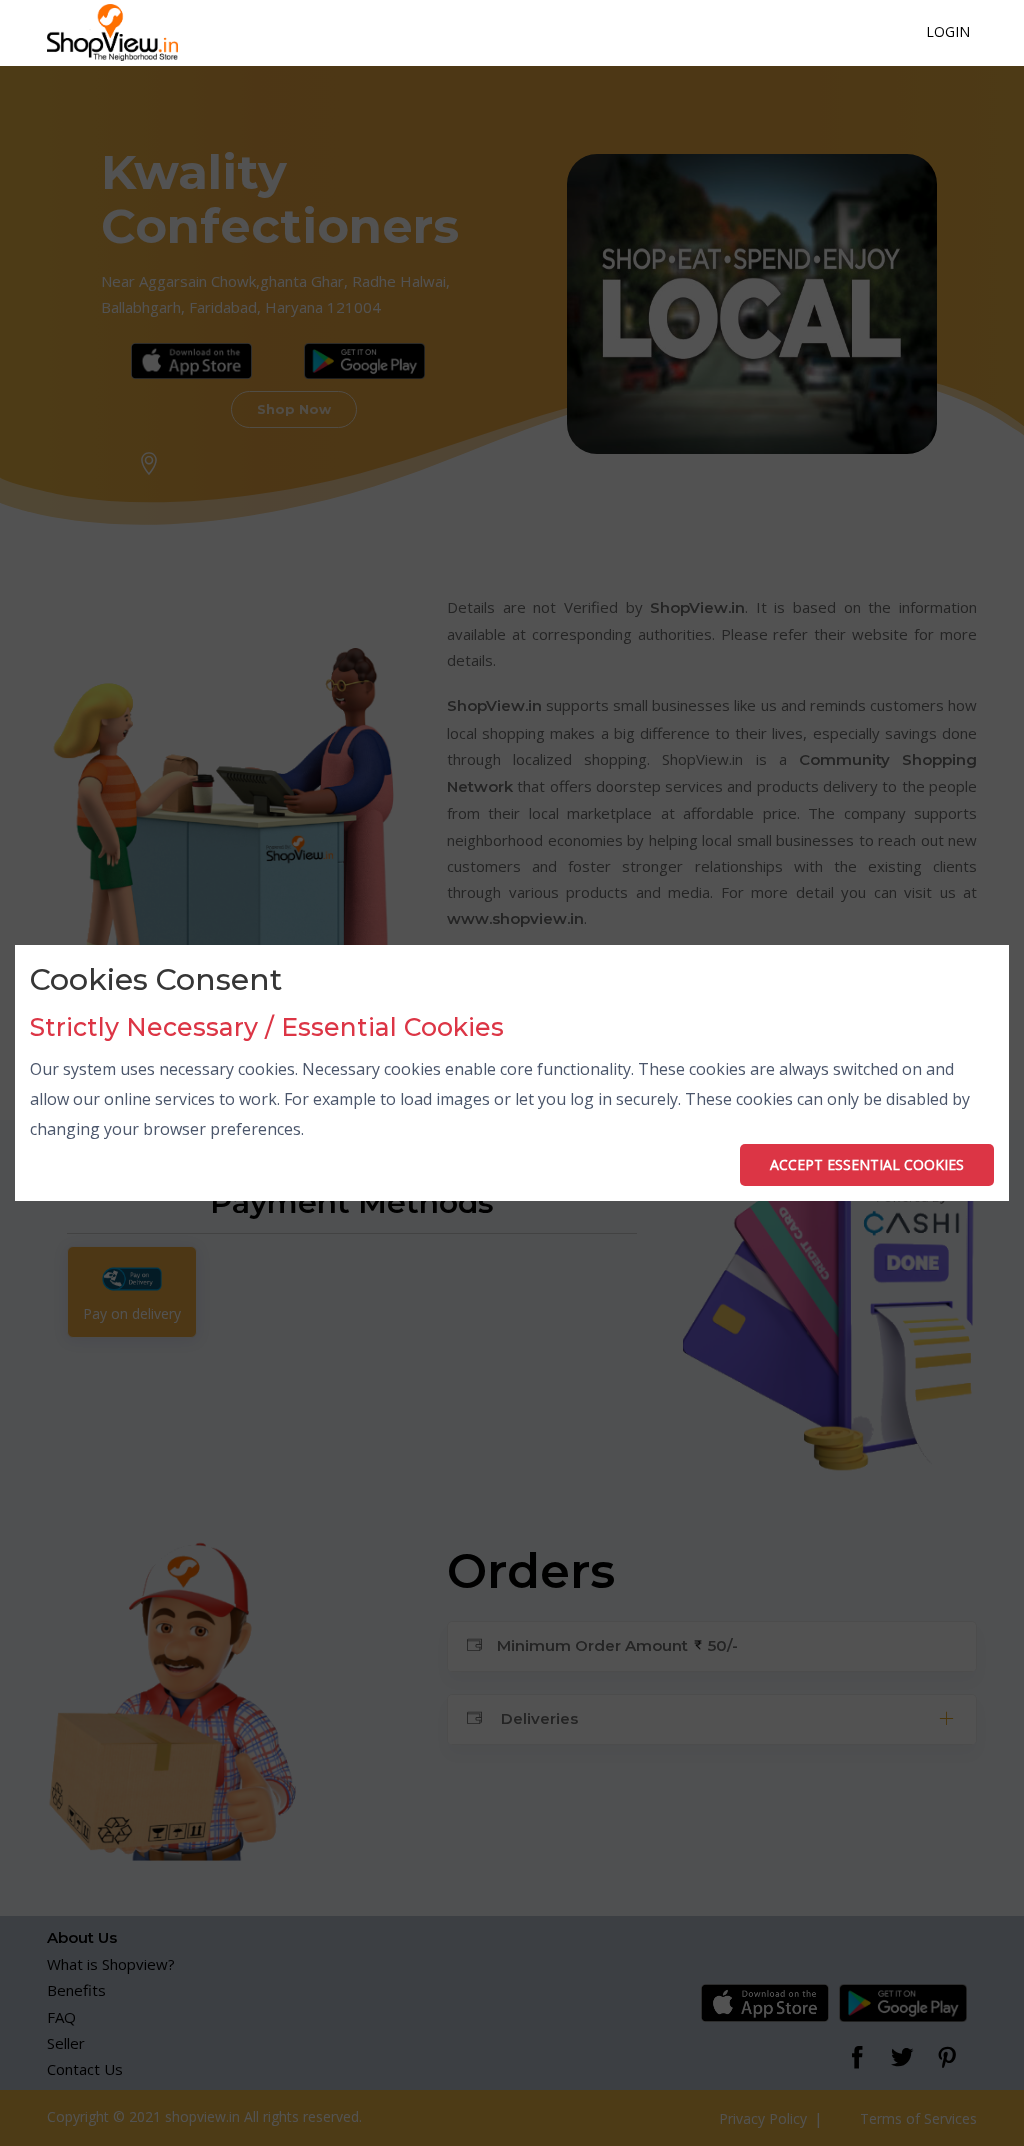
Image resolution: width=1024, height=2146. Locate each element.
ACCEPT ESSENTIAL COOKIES (867, 1164)
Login (948, 31)
